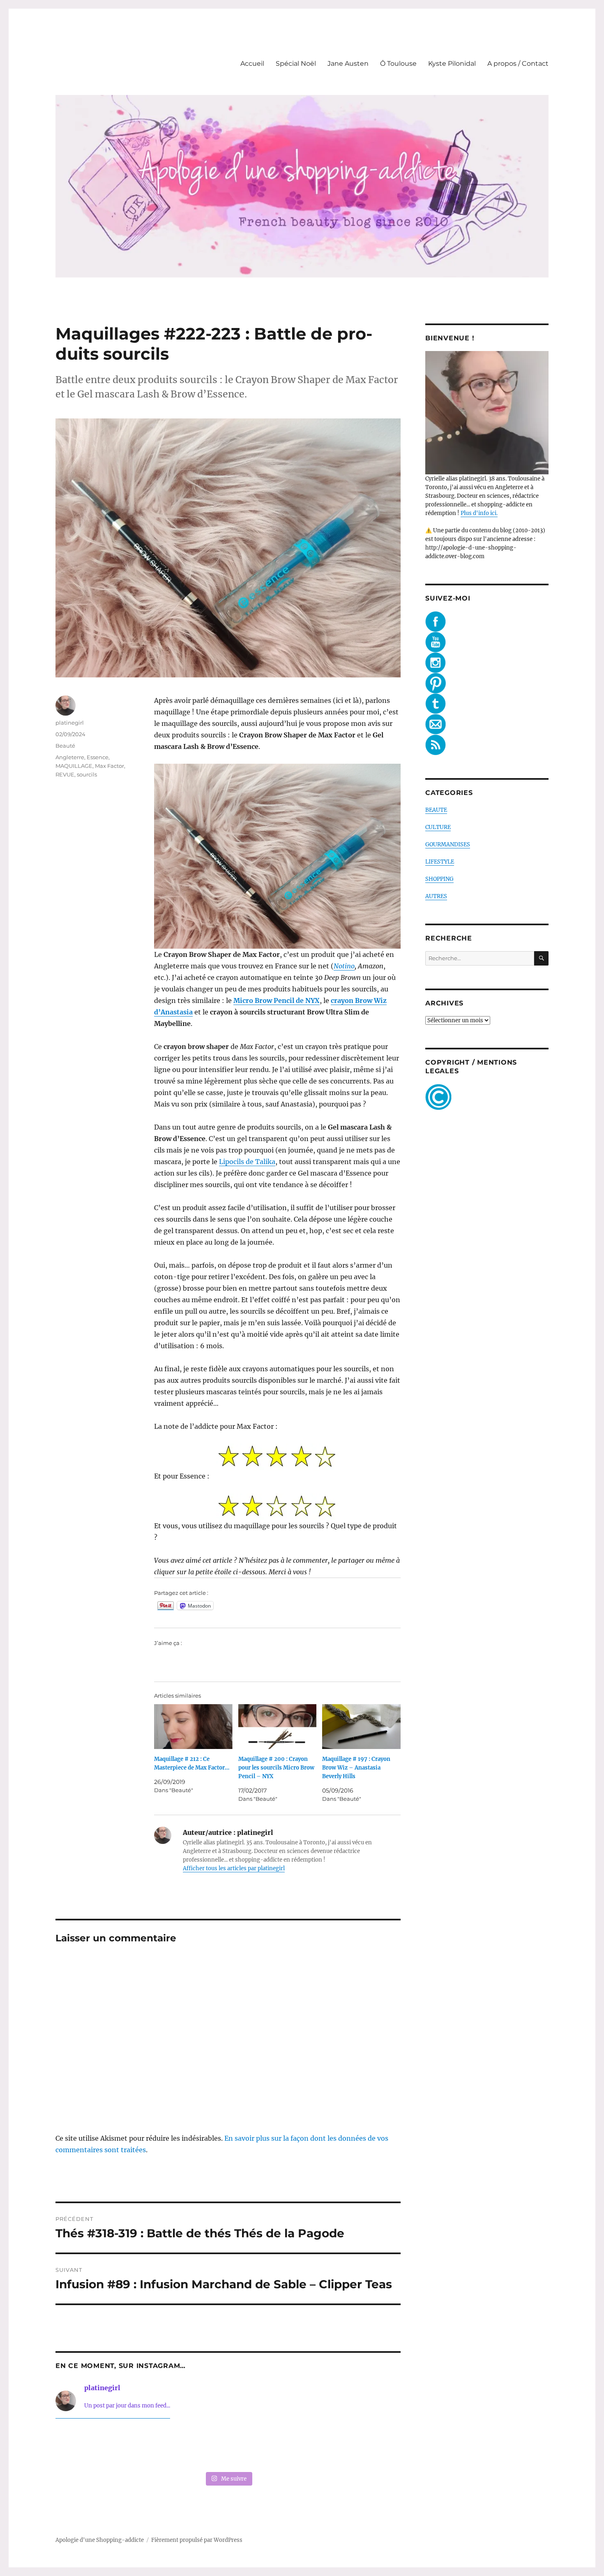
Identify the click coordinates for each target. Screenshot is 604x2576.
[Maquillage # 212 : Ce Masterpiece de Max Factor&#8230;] (193, 1727)
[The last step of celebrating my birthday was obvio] (368, 2447)
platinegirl (70, 723)
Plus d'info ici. (479, 513)
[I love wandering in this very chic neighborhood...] (228, 2447)
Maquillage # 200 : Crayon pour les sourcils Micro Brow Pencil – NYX (276, 1768)
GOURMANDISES (448, 844)
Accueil (252, 64)
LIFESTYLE (440, 862)
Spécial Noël (296, 64)
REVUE (65, 774)
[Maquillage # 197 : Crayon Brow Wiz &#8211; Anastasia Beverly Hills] (361, 1727)
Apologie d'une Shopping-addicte (100, 2540)
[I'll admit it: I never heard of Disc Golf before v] (88, 2447)
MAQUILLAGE (74, 766)
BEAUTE (436, 810)
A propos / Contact (518, 64)
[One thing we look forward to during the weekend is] (158, 2447)
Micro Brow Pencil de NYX (277, 1000)
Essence (98, 757)
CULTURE (438, 827)
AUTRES (436, 896)
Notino (344, 966)
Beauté (65, 746)
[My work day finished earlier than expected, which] (298, 2447)
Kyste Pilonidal (452, 64)
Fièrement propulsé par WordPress (197, 2540)
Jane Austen (348, 64)
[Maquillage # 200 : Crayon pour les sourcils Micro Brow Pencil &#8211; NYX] (278, 1727)
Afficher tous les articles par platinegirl (234, 1868)
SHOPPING (439, 879)
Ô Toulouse (398, 64)
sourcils (87, 774)
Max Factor (110, 766)
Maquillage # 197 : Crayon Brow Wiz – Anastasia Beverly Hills (356, 1768)
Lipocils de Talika (247, 1162)
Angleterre (70, 757)
